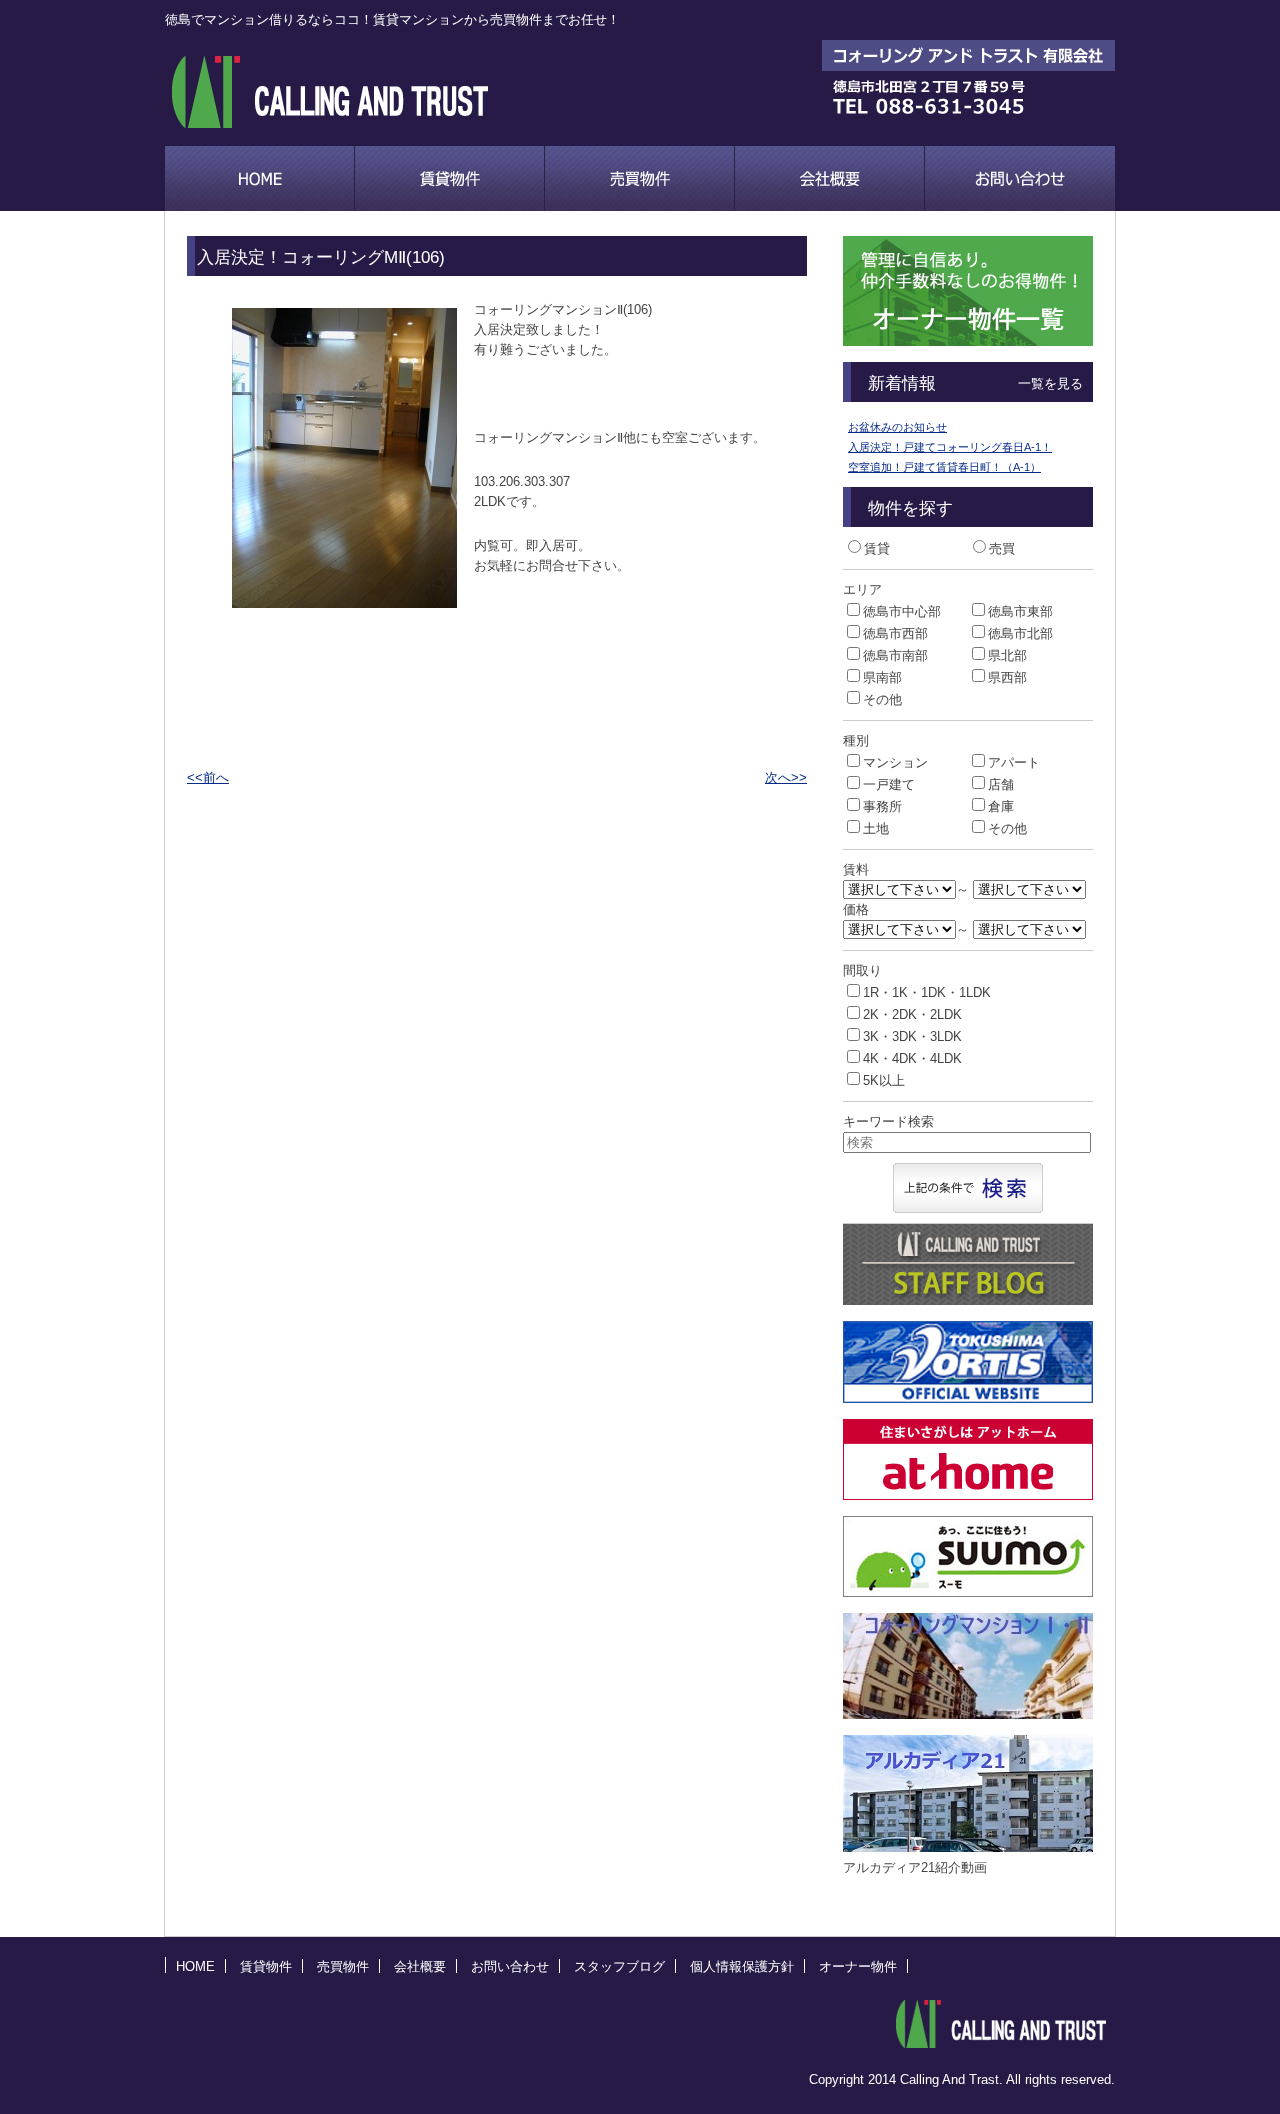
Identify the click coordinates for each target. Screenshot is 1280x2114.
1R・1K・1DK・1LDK (927, 992)
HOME (195, 1966)
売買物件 (640, 178)
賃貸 (877, 548)
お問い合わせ (1020, 178)
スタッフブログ (619, 1966)
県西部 (1007, 677)
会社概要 (830, 178)
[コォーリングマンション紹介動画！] (987, 1714)
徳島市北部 (1020, 633)
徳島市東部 (1020, 611)
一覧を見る (1050, 383)
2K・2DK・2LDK (912, 1014)
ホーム (260, 178)
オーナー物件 (858, 1966)
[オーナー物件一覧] (968, 341)
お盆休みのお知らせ (897, 427)
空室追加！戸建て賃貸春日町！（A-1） (944, 467)
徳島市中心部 (902, 611)
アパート (1014, 762)
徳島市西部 (895, 633)
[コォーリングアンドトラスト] (1001, 2024)
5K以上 (884, 1080)
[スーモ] (968, 1592)
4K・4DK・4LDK (912, 1058)
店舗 (1001, 784)
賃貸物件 (450, 178)
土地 (876, 828)
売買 (1002, 548)
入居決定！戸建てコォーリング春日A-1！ (950, 447)
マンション (895, 762)
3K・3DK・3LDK (912, 1036)
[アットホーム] (968, 1495)
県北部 (1007, 655)
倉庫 (1001, 806)
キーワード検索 (888, 1121)
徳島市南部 (895, 655)
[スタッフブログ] (968, 1300)
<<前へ (208, 777)
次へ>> (786, 777)
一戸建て (889, 784)
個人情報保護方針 (742, 1966)
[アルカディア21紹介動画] (996, 1847)
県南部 (882, 677)
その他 (882, 699)
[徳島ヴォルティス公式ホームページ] (968, 1398)
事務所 (882, 806)
